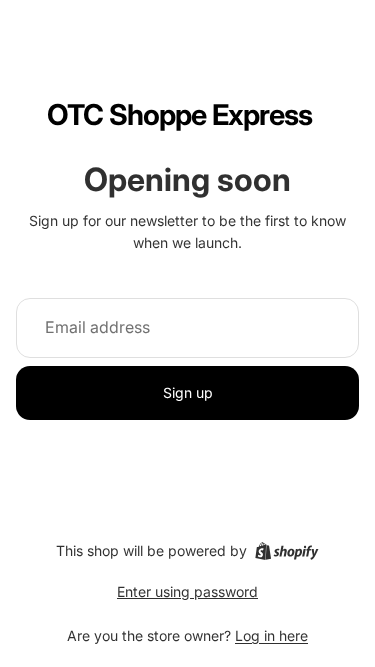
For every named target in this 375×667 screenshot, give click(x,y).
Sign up (188, 392)
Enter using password (187, 591)
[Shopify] (286, 551)
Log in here (271, 635)
